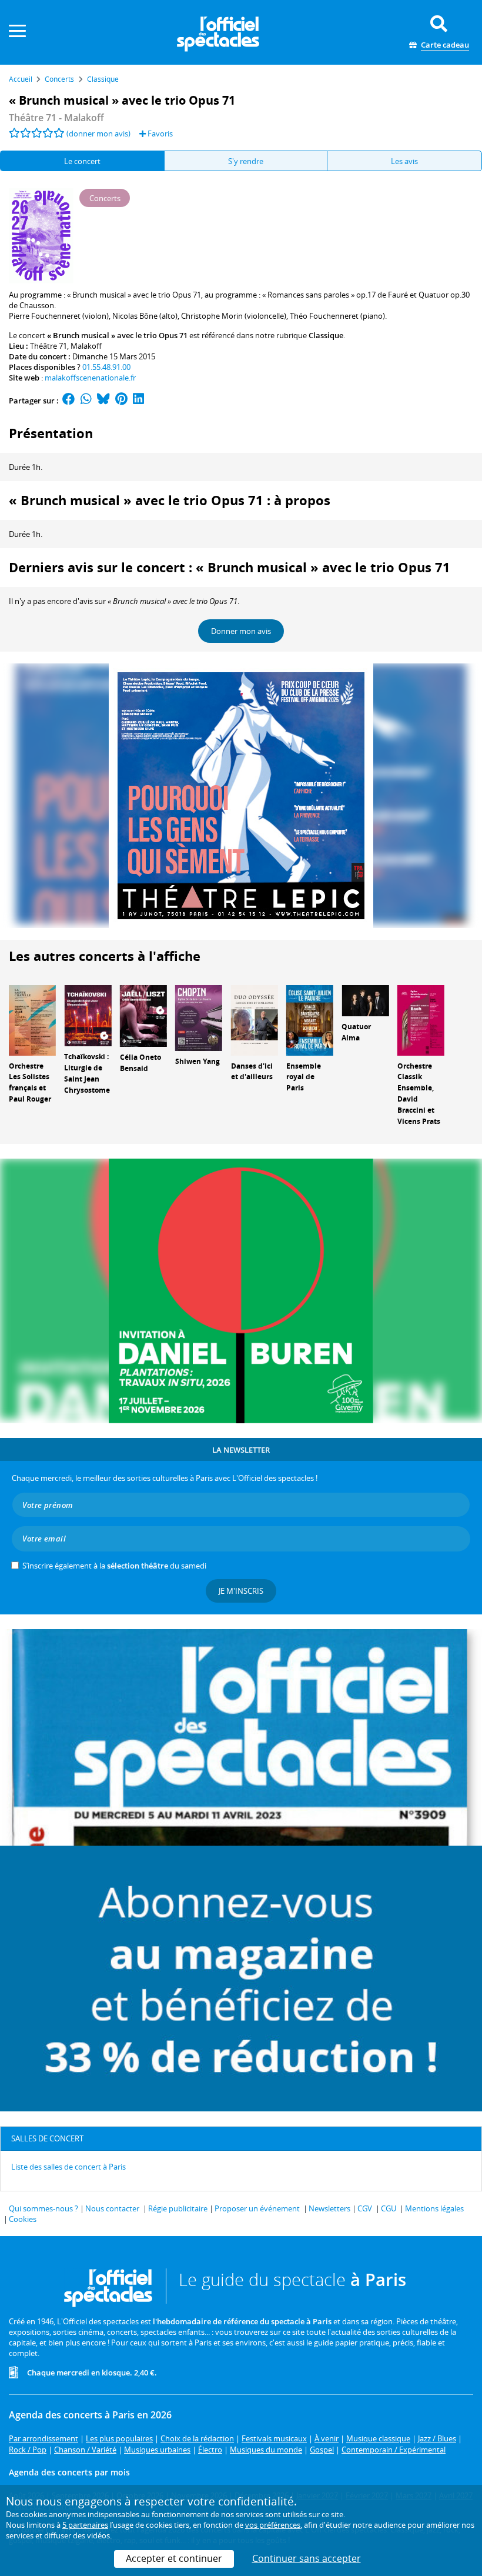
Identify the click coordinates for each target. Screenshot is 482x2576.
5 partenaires (85, 2525)
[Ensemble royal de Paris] (310, 1019)
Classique (326, 335)
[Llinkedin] (138, 401)
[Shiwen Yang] (199, 1017)
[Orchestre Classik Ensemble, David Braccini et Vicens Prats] (421, 1019)
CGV (365, 2208)
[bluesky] (103, 401)
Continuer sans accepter (307, 2558)
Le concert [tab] (82, 161)
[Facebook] (69, 401)
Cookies (23, 2219)
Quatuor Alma (356, 1032)
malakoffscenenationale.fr (90, 378)
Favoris (159, 134)
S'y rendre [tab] (246, 161)
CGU (389, 2208)
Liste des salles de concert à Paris (68, 2167)
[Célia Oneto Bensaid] (143, 1015)
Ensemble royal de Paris (304, 1077)
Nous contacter (112, 2208)
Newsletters (329, 2208)
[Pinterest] (121, 401)
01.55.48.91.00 (106, 367)
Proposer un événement (257, 2208)
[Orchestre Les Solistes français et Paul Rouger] (32, 1019)
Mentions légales (434, 2208)
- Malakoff (56, 118)
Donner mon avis (241, 631)
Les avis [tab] (404, 161)
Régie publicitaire (178, 2208)
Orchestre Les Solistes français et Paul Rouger (30, 1082)
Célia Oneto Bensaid (140, 1063)
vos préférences (273, 2525)
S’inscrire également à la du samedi (114, 1566)
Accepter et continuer (174, 2558)
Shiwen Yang (198, 1061)
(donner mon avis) (98, 134)
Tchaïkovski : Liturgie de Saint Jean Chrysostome (87, 1073)
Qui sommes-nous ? (43, 2208)
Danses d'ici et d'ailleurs (252, 1072)
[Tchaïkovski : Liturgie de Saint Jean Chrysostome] (88, 1015)
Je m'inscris (241, 1591)
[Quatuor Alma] (365, 1000)
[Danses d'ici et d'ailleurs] (255, 1019)
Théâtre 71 (48, 346)
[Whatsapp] (86, 401)
